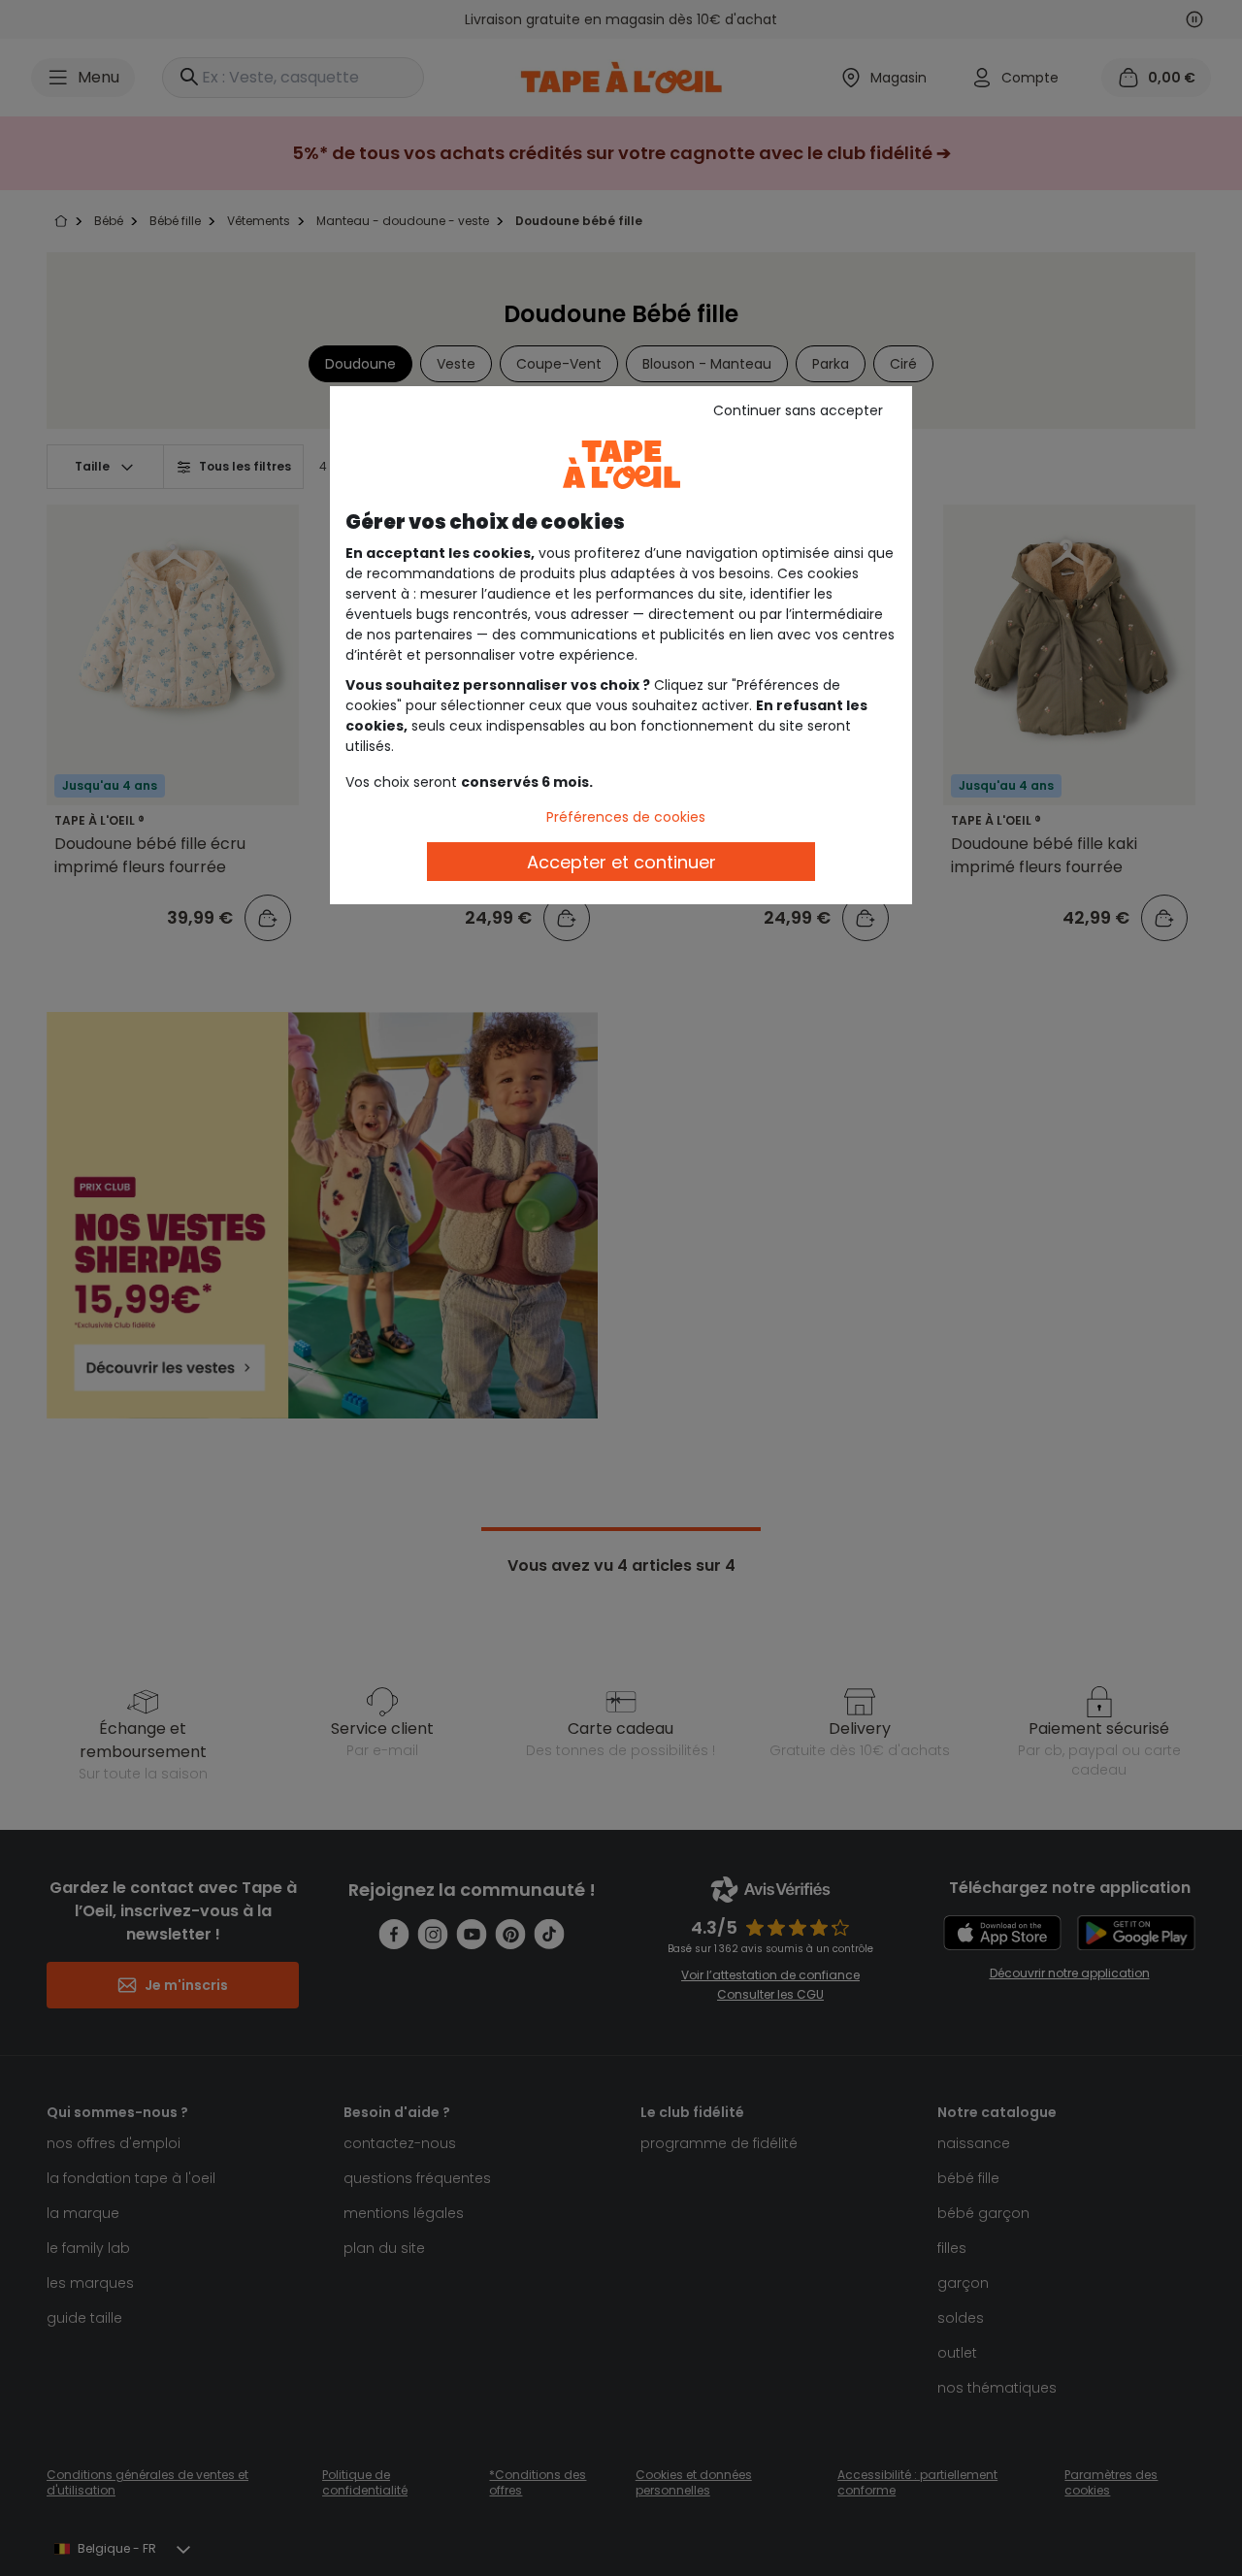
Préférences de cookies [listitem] (626, 817)
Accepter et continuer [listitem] (621, 862)
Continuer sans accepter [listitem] (798, 410)
